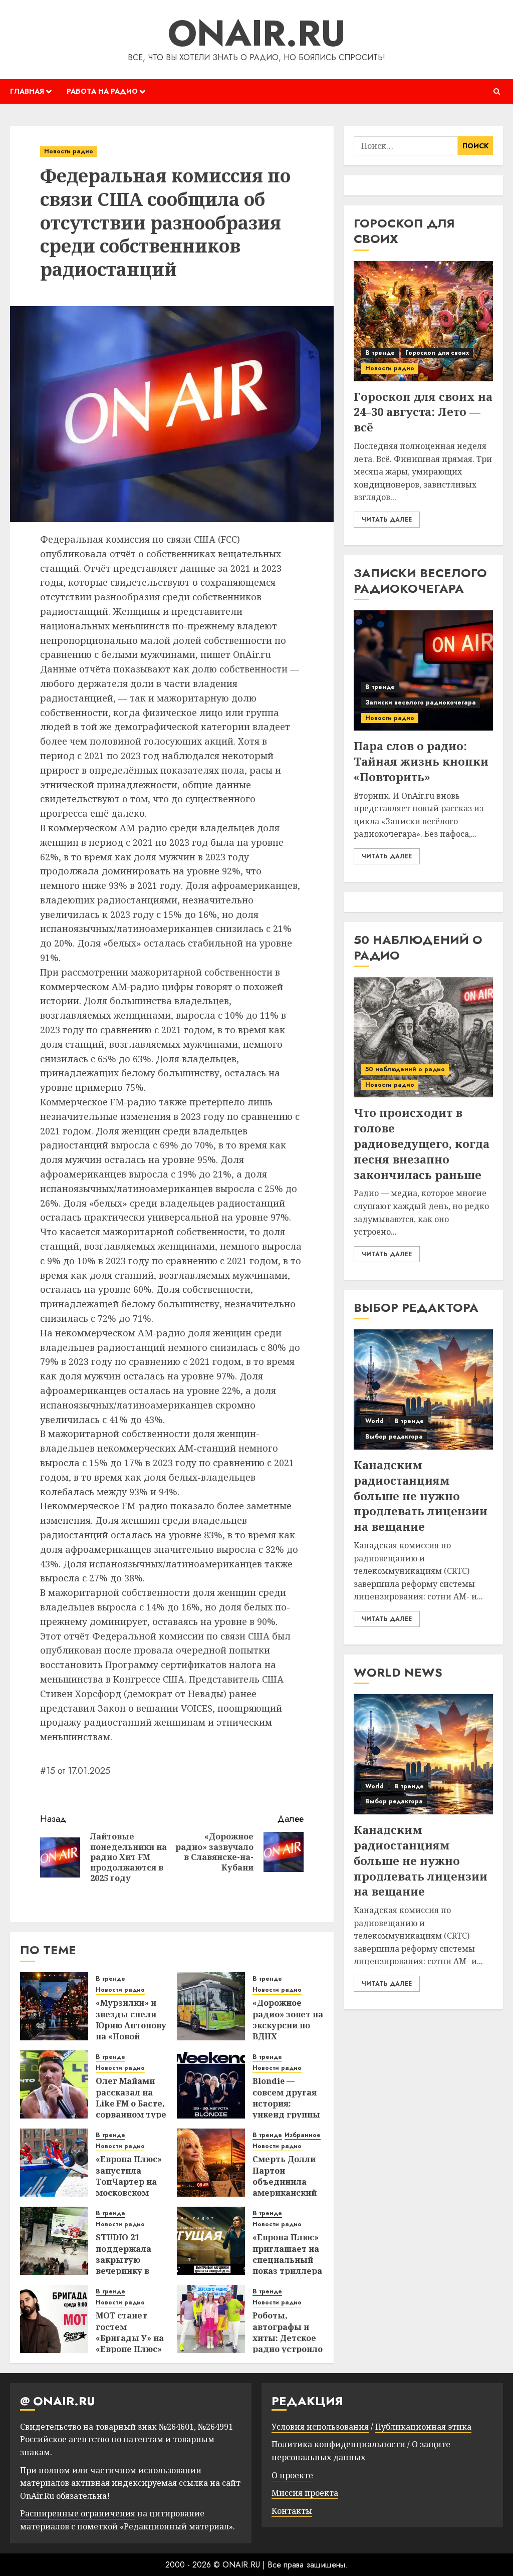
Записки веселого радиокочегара (421, 702)
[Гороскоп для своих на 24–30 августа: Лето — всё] (423, 321)
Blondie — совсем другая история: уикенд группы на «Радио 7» (286, 2103)
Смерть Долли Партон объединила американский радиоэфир (285, 2182)
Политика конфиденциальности (338, 2444)
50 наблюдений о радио (405, 1069)
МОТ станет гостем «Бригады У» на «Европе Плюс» (130, 2332)
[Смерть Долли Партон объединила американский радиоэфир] (211, 2163)
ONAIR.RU (257, 33)
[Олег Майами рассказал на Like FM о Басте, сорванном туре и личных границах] (54, 2084)
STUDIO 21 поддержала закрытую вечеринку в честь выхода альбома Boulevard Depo (129, 2271)
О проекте (292, 2475)
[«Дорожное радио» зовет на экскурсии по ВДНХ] (211, 2006)
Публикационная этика (423, 2427)
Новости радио (69, 151)
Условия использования (320, 2427)
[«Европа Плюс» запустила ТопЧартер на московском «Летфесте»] (54, 2163)
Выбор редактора (394, 1437)
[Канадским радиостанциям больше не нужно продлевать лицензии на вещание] (423, 1389)
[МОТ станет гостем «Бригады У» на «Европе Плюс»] (54, 2319)
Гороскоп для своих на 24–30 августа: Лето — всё (423, 412)
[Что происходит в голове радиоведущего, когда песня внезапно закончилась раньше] (423, 1037)
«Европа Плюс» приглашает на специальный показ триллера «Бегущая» (287, 2260)
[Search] (497, 91)
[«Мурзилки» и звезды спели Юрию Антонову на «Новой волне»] (54, 2006)
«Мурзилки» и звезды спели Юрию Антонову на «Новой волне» (131, 2025)
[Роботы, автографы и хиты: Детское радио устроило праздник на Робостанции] (211, 2319)
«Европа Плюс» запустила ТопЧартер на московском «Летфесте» (129, 2182)
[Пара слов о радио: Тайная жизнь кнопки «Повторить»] (423, 670)
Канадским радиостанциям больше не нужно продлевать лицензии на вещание (421, 1495)
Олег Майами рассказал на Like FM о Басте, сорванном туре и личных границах (131, 2109)
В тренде (110, 1979)
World (374, 1421)
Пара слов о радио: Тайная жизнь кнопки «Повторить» (421, 761)
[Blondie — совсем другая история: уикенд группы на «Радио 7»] (211, 2084)
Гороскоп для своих (437, 353)
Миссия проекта (305, 2493)
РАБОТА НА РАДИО (102, 91)
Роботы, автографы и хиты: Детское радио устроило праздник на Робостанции (288, 2344)
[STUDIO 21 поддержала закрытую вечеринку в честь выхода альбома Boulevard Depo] (54, 2241)
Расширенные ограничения (78, 2513)
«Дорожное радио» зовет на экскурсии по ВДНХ (288, 2020)
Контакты (292, 2511)
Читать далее (387, 520)
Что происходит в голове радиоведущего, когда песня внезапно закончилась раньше (422, 1143)
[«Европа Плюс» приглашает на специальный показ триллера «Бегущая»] (211, 2241)
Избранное (303, 2135)
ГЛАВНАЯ (27, 91)
